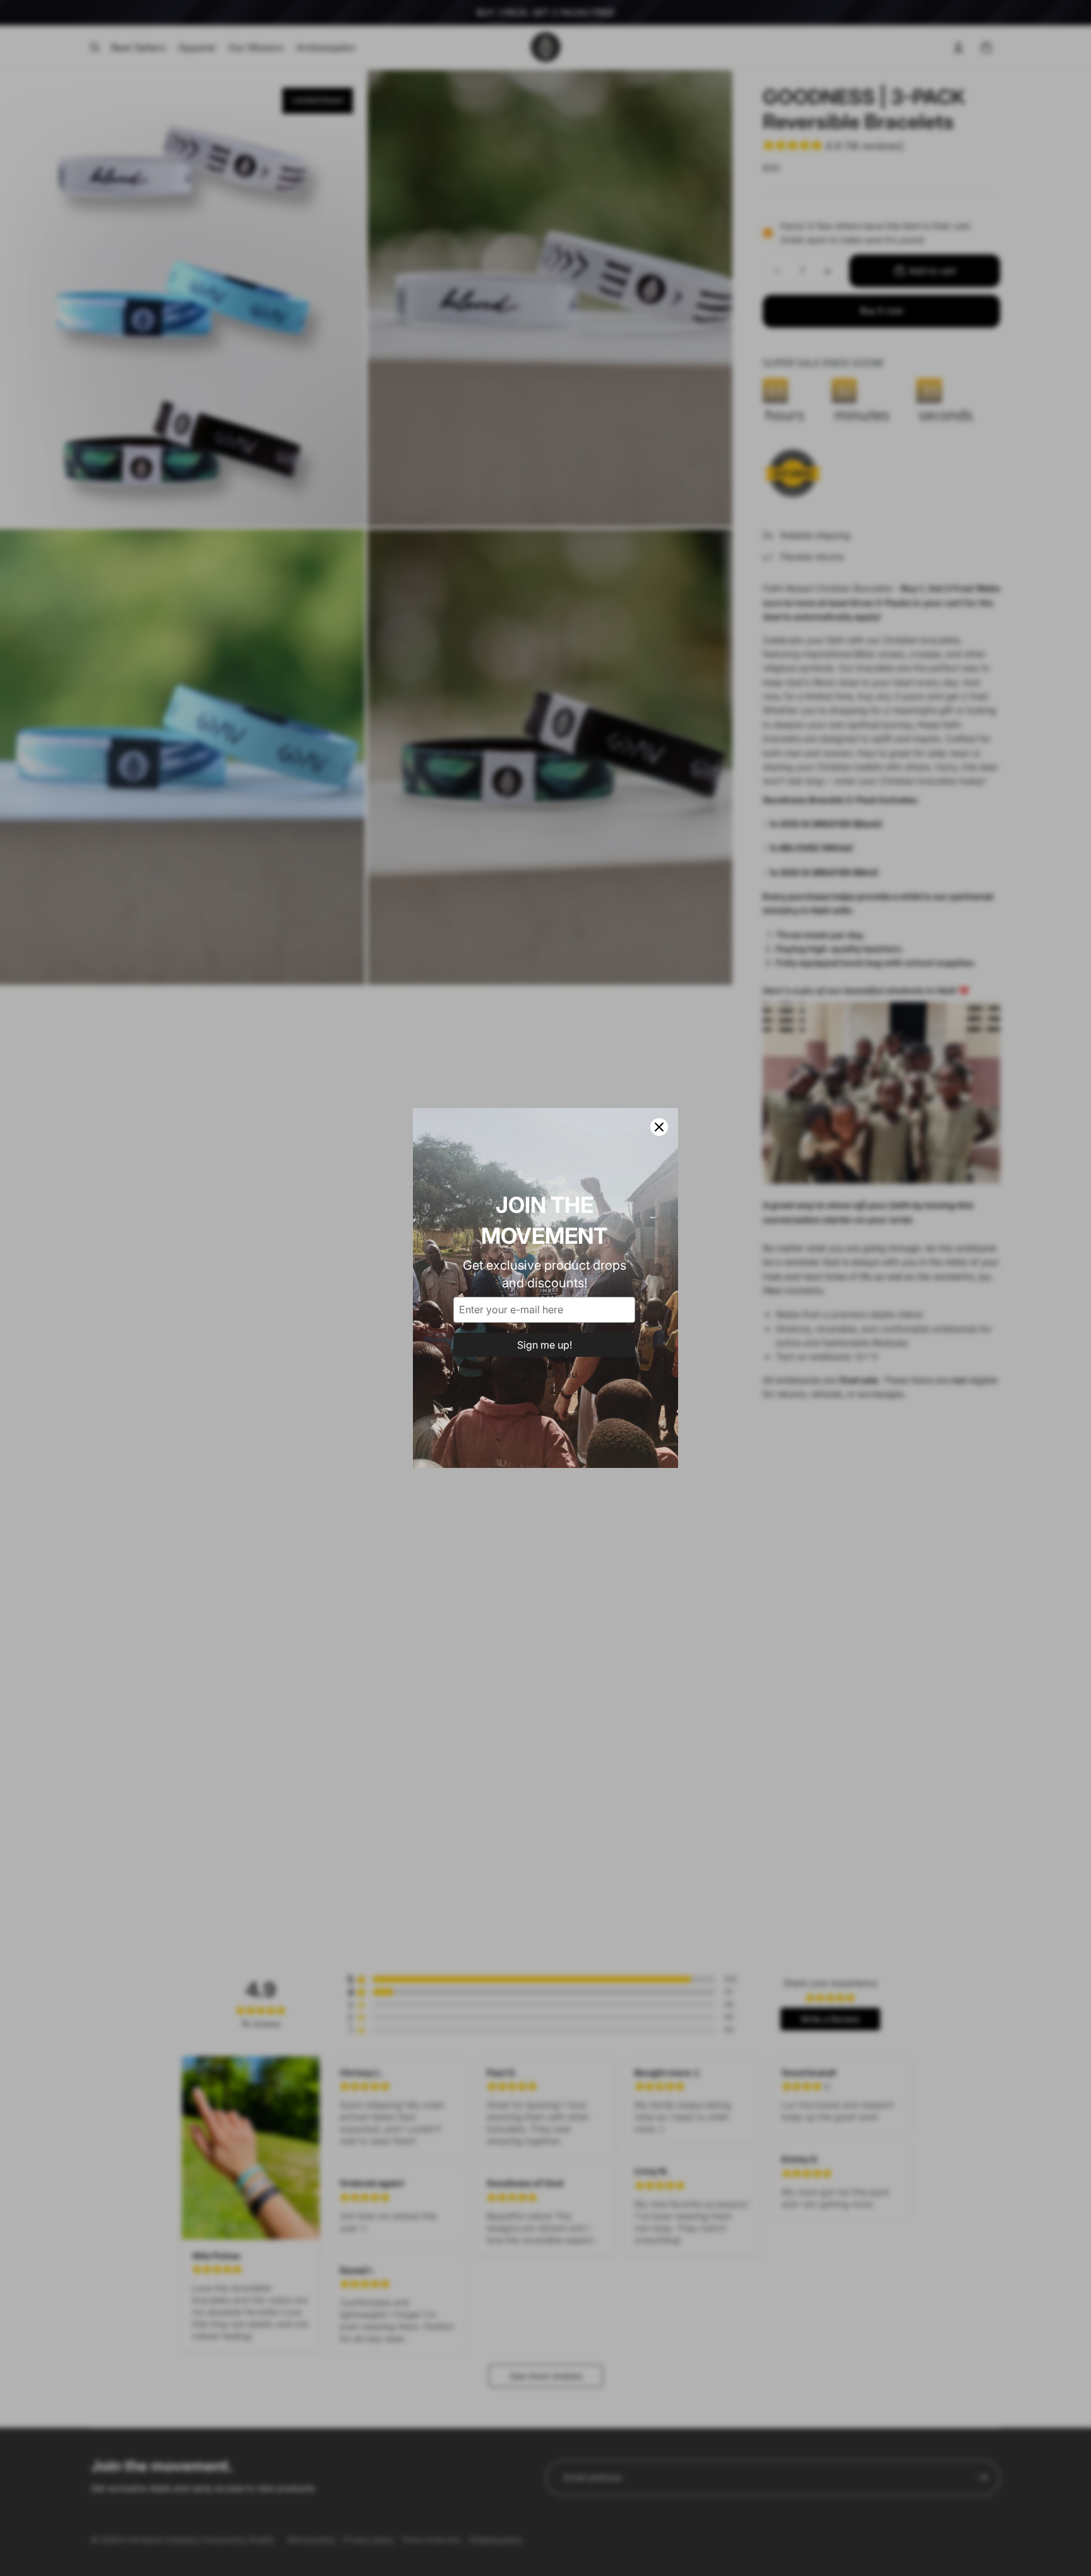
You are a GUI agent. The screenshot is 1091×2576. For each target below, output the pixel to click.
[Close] (659, 1127)
